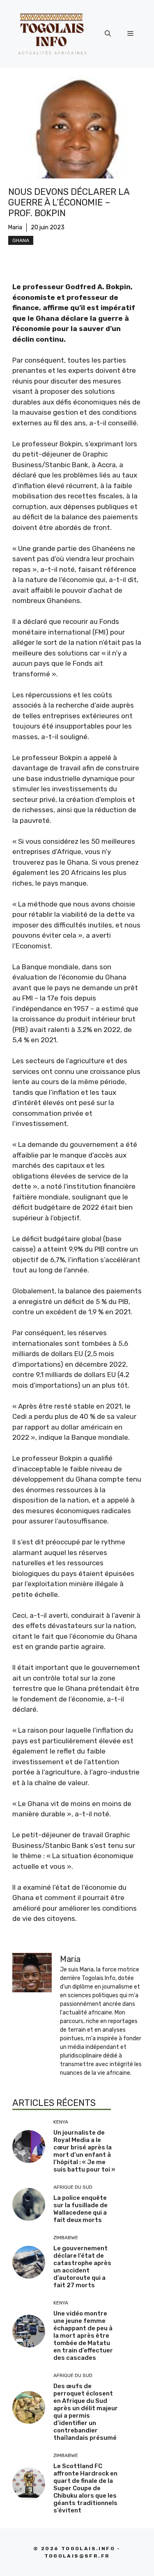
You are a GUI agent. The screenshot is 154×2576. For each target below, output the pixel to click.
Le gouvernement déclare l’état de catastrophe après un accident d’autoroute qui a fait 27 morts (82, 2267)
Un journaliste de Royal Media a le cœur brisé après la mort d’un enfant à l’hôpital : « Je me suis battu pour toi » (84, 2151)
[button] (108, 34)
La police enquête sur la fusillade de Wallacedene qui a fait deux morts (80, 2209)
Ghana (21, 240)
